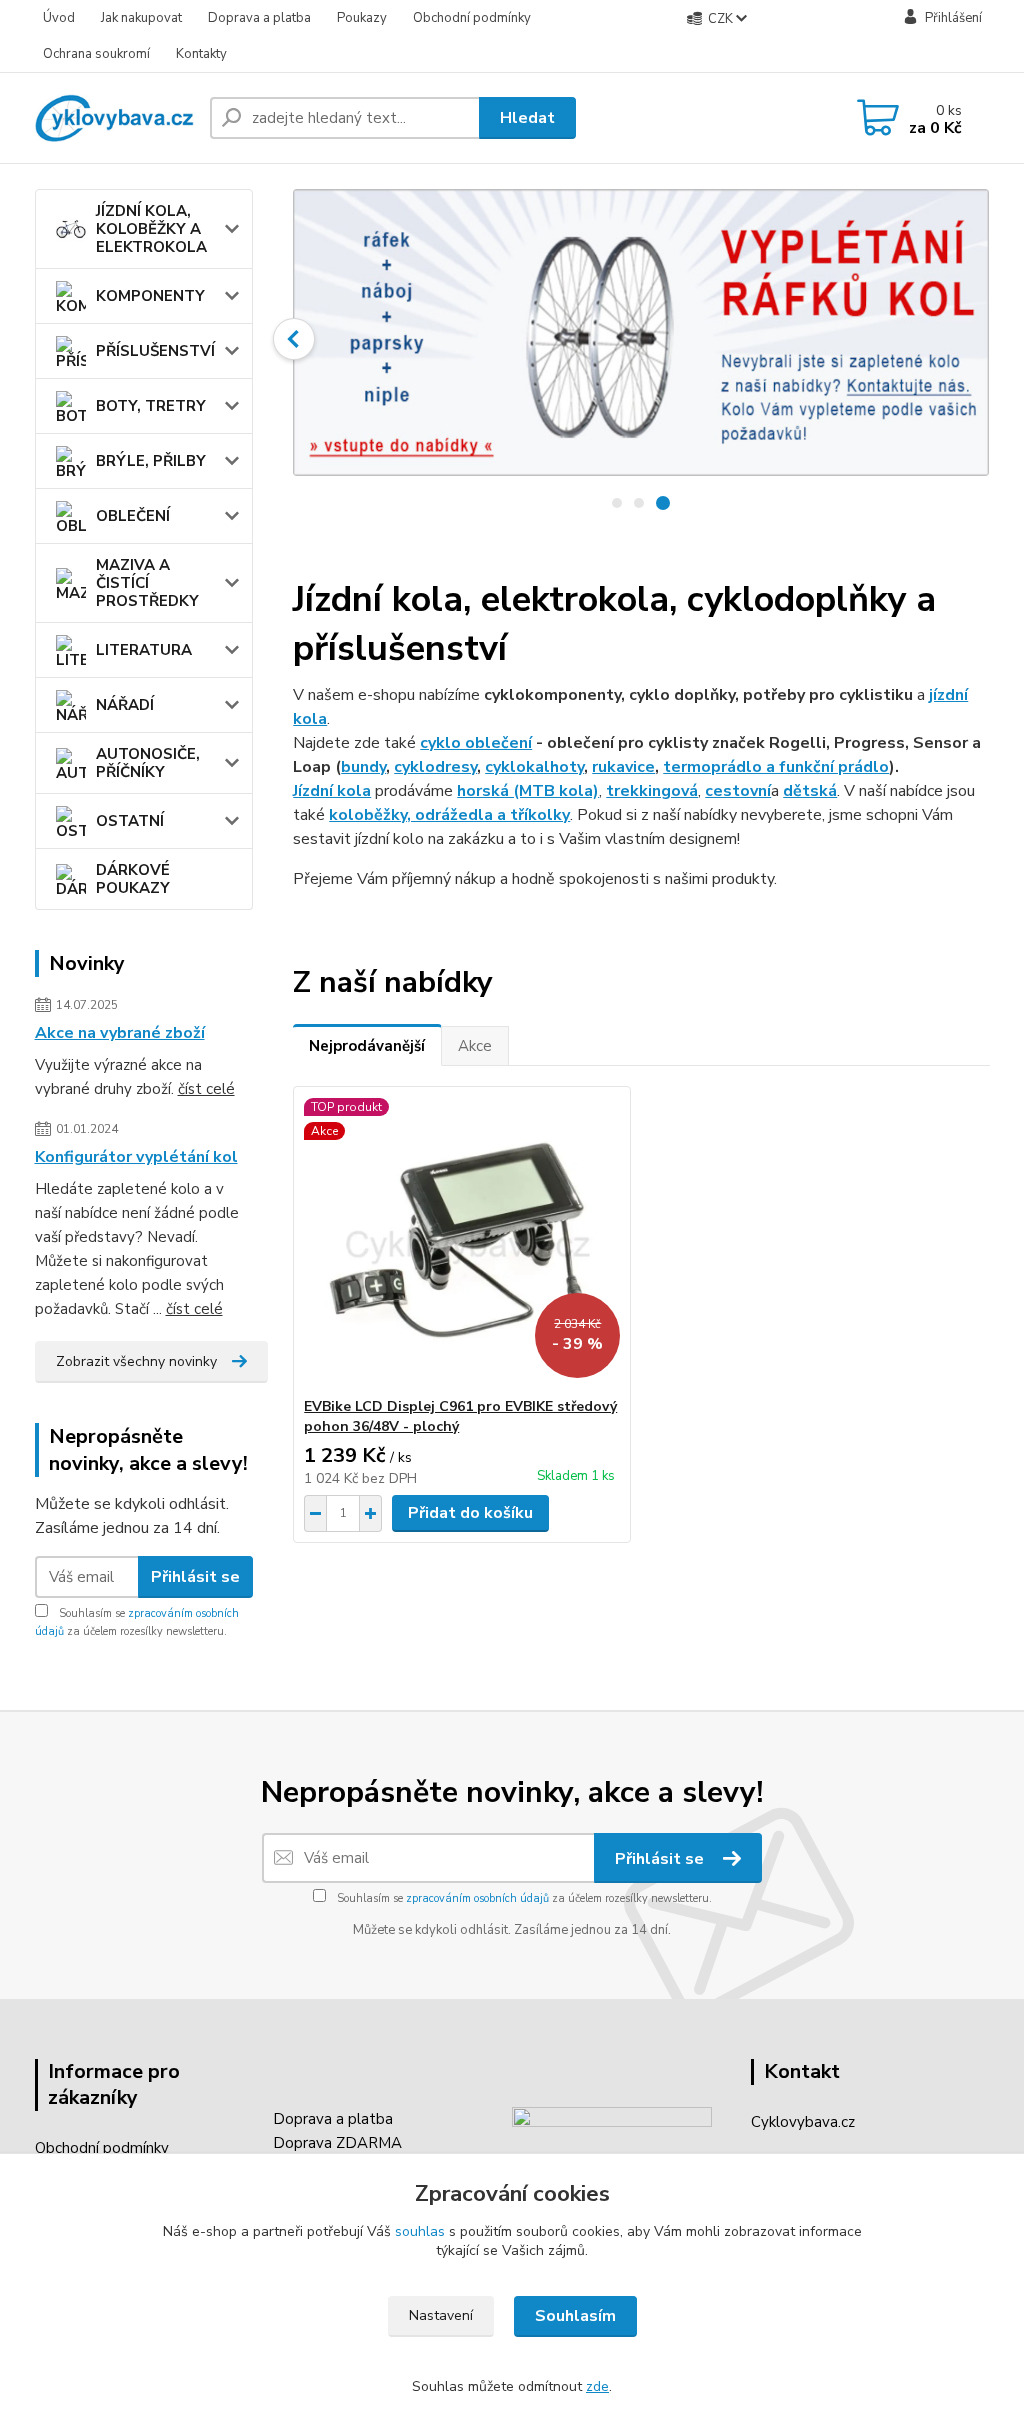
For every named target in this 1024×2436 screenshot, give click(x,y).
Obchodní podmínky (472, 18)
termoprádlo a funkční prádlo (776, 767)
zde (597, 2386)
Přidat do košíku (470, 1513)
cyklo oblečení (476, 743)
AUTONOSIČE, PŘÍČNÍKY (148, 763)
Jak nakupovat (141, 18)
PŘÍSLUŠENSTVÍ (155, 351)
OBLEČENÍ (133, 516)
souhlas (420, 2231)
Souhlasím (575, 2316)
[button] (294, 339)
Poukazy (362, 18)
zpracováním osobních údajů (477, 1898)
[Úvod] (114, 118)
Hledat (527, 118)
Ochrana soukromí (96, 54)
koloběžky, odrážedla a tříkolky (449, 815)
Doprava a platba (259, 18)
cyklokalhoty (534, 767)
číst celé (206, 1089)
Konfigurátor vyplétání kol (136, 1157)
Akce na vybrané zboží (120, 1033)
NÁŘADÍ (125, 705)
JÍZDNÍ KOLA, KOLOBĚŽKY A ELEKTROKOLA (151, 229)
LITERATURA (144, 650)
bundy (363, 767)
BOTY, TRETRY (151, 406)
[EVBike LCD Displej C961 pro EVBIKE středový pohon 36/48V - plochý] (462, 1242)
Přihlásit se (195, 1577)
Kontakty (201, 54)
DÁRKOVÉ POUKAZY (133, 879)
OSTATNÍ (130, 821)
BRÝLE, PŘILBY (151, 461)
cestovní (738, 791)
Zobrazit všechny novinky (136, 1361)
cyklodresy (435, 767)
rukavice (623, 767)
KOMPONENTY (150, 296)
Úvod (59, 18)
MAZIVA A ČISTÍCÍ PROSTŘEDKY (147, 583)
